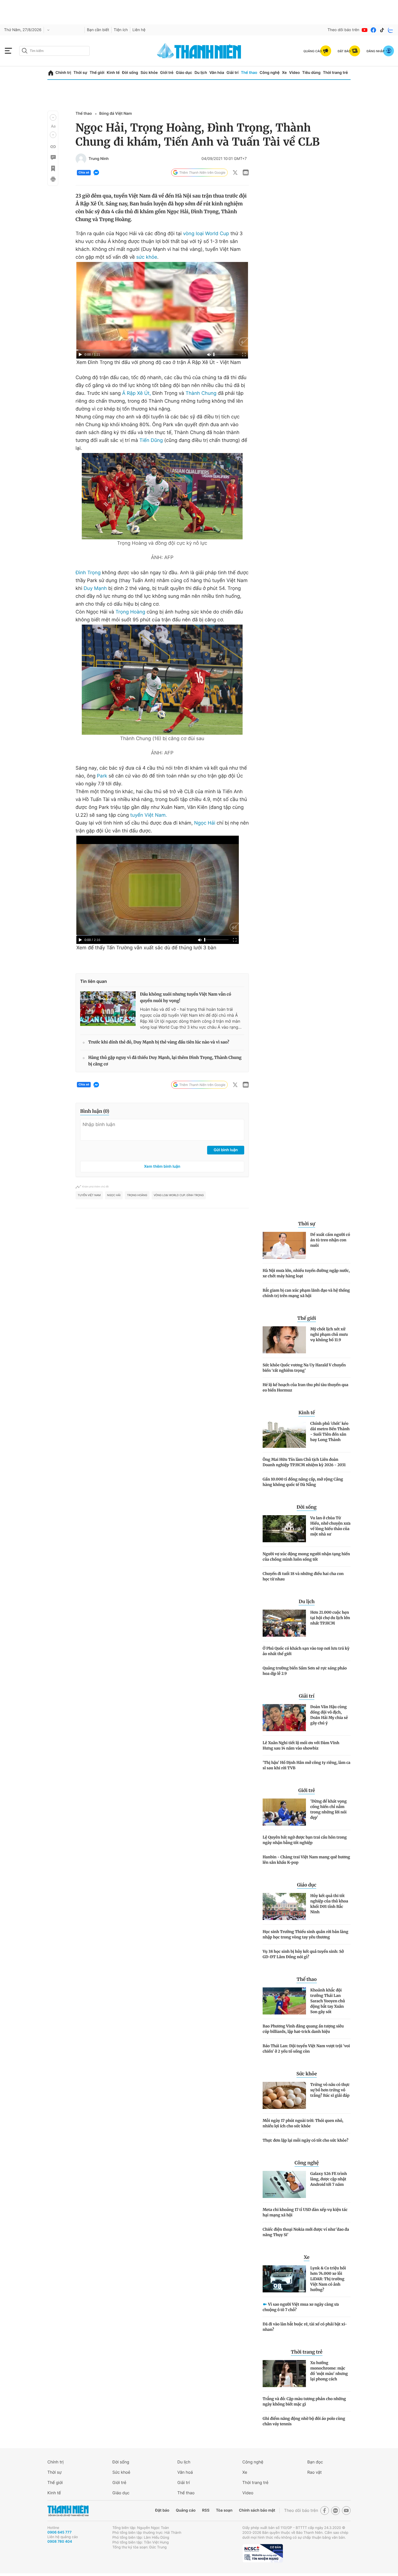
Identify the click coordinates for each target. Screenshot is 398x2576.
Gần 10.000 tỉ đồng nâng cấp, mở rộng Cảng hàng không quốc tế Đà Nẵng (303, 1482)
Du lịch (201, 73)
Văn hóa (217, 73)
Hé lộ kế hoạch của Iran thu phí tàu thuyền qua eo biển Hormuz (306, 1387)
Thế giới (97, 73)
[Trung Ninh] (81, 159)
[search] (54, 51)
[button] (53, 117)
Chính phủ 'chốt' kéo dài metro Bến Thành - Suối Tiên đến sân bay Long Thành (330, 1432)
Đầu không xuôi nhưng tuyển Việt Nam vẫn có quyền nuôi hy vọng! (186, 998)
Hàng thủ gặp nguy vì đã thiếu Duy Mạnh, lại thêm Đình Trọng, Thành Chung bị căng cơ (165, 1061)
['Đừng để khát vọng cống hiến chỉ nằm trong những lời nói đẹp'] (284, 1812)
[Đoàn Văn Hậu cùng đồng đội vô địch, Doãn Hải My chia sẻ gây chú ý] (284, 1718)
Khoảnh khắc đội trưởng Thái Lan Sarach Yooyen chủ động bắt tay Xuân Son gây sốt (328, 2001)
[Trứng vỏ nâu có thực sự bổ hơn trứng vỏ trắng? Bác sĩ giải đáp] (284, 2095)
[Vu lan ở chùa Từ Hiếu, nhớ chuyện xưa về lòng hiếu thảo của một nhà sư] (284, 1529)
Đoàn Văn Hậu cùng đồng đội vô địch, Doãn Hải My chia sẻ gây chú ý (329, 1715)
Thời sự (80, 73)
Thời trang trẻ (335, 73)
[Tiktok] (382, 30)
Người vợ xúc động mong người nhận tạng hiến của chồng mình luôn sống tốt (306, 1557)
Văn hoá (185, 2472)
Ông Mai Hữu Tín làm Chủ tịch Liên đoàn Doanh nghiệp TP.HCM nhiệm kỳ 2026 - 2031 (304, 1462)
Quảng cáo (186, 2510)
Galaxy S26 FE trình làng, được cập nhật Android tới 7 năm (329, 2179)
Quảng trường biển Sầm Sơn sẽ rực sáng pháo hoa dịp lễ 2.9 (305, 1671)
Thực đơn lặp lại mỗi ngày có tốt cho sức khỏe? (306, 2140)
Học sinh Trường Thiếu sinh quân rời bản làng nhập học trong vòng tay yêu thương (305, 1934)
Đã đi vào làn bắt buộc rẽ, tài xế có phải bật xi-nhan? (305, 2327)
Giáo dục (184, 73)
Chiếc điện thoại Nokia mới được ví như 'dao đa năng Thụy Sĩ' (306, 2232)
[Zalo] (391, 30)
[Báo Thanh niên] (68, 2511)
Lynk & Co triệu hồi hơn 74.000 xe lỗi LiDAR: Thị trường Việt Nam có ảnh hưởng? (328, 2279)
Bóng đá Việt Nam (115, 114)
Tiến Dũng (151, 440)
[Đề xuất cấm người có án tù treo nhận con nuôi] (284, 1245)
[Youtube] (365, 30)
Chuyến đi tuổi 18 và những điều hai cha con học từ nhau (303, 1576)
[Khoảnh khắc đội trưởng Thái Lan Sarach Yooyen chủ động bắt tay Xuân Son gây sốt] (284, 2001)
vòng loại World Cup (206, 234)
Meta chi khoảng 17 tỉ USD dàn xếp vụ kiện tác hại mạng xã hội (305, 2212)
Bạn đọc (315, 2462)
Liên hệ (139, 30)
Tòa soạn (224, 2510)
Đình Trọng (89, 573)
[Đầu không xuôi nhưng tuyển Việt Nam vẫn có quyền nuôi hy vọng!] (108, 1009)
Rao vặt (314, 2472)
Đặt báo (162, 2510)
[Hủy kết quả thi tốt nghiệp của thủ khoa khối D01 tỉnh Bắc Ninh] (284, 1906)
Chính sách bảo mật (257, 2510)
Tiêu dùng (311, 73)
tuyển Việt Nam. (149, 815)
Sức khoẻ (121, 2472)
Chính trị (63, 73)
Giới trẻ (167, 73)
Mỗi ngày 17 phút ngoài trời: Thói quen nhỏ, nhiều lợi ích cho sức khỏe (303, 2123)
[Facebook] (373, 30)
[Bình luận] (53, 157)
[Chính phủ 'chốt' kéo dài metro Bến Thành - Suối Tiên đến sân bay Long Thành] (284, 1434)
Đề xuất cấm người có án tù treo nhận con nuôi (330, 1240)
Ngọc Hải (205, 823)
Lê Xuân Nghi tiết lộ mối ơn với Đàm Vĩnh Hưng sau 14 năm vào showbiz (301, 1745)
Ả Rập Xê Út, (136, 393)
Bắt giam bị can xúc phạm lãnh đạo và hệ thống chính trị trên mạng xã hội (306, 1293)
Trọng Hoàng (131, 612)
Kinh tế (113, 73)
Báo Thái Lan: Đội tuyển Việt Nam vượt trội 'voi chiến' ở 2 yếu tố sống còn (306, 2049)
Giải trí (233, 73)
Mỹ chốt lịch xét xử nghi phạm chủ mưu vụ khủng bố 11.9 (329, 1334)
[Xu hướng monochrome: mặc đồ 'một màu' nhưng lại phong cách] (284, 2374)
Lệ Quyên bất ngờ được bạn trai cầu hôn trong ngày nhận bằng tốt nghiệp (305, 1840)
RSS (206, 2510)
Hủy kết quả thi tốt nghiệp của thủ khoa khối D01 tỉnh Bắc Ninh (329, 1904)
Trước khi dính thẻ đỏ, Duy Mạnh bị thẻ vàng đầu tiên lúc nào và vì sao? (159, 1042)
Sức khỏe (149, 73)
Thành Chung (202, 393)
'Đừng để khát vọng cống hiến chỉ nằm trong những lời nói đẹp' (328, 1809)
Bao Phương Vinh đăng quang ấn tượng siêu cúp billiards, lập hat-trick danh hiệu (303, 2029)
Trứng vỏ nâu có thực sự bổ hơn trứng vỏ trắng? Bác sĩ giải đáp (330, 2090)
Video (294, 73)
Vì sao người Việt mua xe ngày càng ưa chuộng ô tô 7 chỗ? (301, 2307)
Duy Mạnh (96, 588)
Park (103, 776)
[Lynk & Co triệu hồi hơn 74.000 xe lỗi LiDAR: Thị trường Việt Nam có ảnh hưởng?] (284, 2279)
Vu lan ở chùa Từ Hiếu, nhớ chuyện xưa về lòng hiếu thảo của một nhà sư (330, 1526)
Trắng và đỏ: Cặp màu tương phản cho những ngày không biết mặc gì (304, 2401)
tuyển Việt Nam (89, 1195)
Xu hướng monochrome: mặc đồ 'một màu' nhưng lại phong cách (329, 2371)
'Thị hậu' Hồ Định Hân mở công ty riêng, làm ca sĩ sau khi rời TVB (306, 1765)
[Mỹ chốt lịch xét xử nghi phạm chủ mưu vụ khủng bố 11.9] (284, 1340)
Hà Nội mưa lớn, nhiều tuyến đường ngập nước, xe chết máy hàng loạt (306, 1273)
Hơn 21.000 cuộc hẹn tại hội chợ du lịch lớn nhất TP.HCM (330, 1618)
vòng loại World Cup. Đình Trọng (179, 1195)
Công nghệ (270, 73)
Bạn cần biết (98, 30)
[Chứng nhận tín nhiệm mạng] (263, 2553)
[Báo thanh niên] (199, 51)
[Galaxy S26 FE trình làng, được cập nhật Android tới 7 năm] (284, 2184)
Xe (284, 73)
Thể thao (249, 73)
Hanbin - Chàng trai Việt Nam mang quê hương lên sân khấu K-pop (306, 1860)
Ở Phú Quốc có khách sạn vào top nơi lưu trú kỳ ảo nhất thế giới (306, 1651)
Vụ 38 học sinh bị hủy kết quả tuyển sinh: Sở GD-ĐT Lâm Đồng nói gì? (303, 1954)
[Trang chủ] (51, 73)
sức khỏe (147, 257)
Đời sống (130, 73)
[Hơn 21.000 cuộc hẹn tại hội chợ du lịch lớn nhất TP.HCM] (284, 1623)
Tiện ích (121, 30)
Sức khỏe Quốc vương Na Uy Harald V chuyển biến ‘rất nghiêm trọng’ (304, 1368)
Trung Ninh (99, 159)
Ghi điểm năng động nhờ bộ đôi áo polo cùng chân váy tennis (304, 2421)
